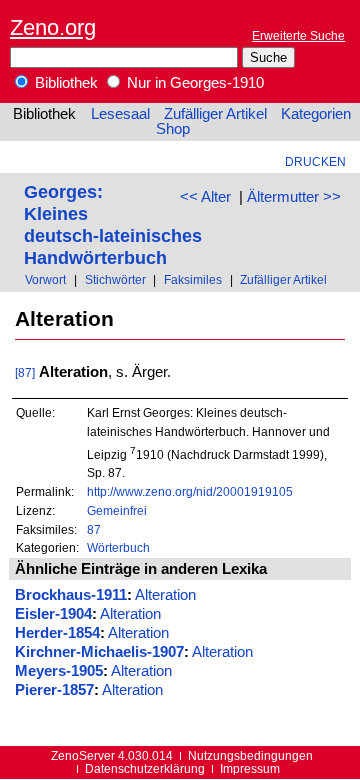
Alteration (165, 595)
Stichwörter (115, 279)
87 (94, 529)
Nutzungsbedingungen (250, 755)
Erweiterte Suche (298, 35)
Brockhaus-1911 (71, 595)
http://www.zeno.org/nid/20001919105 (190, 491)
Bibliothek (64, 83)
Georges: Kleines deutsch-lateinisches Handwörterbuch (113, 224)
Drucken (315, 161)
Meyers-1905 (59, 671)
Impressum (250, 768)
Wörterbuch (118, 547)
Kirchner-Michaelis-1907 (99, 652)
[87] (25, 372)
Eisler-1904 (53, 614)
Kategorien (316, 114)
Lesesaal (120, 114)
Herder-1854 (57, 633)
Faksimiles (193, 279)
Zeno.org (53, 27)
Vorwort (45, 279)
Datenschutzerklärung (145, 768)
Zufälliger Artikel (215, 114)
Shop (173, 129)
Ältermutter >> (294, 197)
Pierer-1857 (54, 690)
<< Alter (205, 197)
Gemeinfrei (117, 510)
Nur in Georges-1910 (193, 83)
